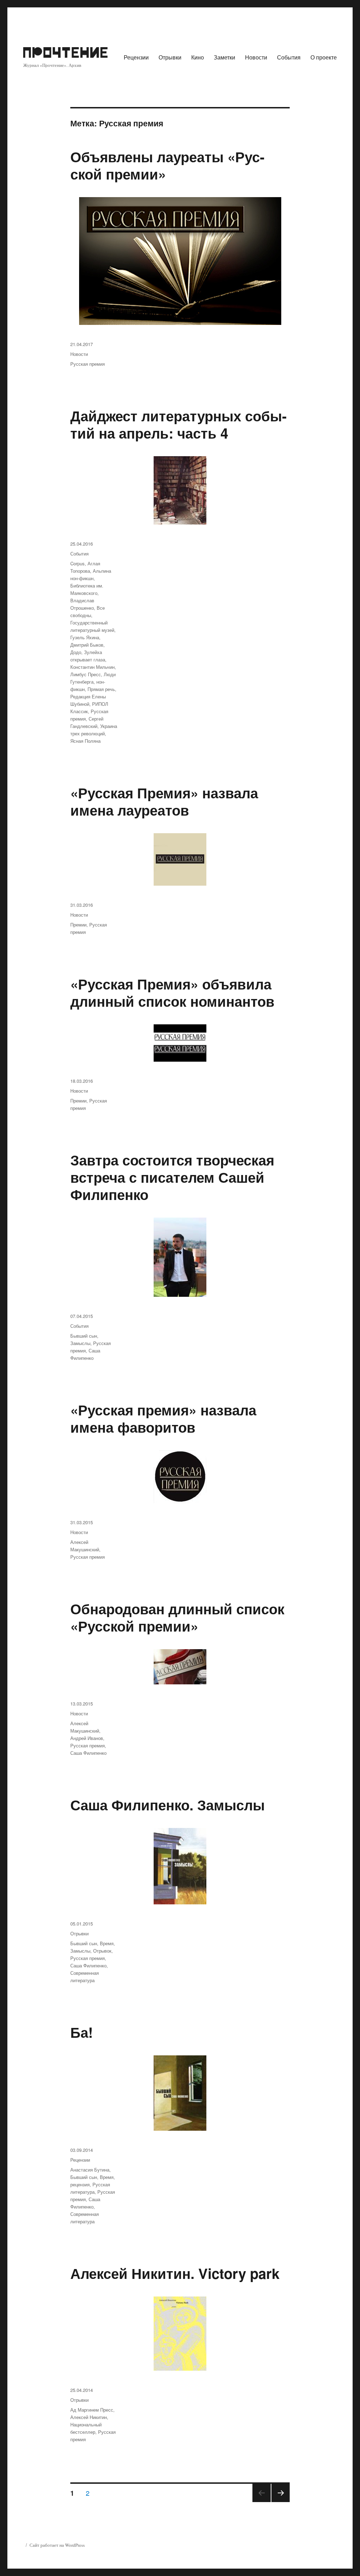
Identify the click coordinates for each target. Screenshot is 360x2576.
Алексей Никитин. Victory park (175, 2273)
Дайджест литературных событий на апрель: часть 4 (178, 424)
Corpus (78, 563)
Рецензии (136, 57)
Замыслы (80, 1343)
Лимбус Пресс (86, 674)
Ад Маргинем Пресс (92, 2410)
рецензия (80, 2184)
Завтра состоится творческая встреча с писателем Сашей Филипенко (172, 1177)
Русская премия (88, 364)
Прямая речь (101, 689)
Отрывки (170, 57)
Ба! (82, 2032)
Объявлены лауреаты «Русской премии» (167, 165)
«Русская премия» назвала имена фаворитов (163, 1418)
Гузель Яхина (85, 637)
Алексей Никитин (89, 2417)
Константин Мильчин (92, 667)
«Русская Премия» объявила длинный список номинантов (172, 992)
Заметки (224, 57)
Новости (256, 57)
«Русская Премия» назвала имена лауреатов (164, 801)
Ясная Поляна (85, 741)
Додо (76, 652)
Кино (198, 57)
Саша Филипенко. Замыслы (168, 1805)
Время (107, 1943)
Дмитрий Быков (87, 645)
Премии (78, 925)
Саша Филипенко (88, 1753)
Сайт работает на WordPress (57, 2545)
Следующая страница (281, 2502)
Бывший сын (84, 1336)
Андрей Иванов (87, 1738)
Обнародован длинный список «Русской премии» (177, 1617)
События (289, 57)
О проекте (324, 57)
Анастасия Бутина (90, 2170)
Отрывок (102, 1951)
